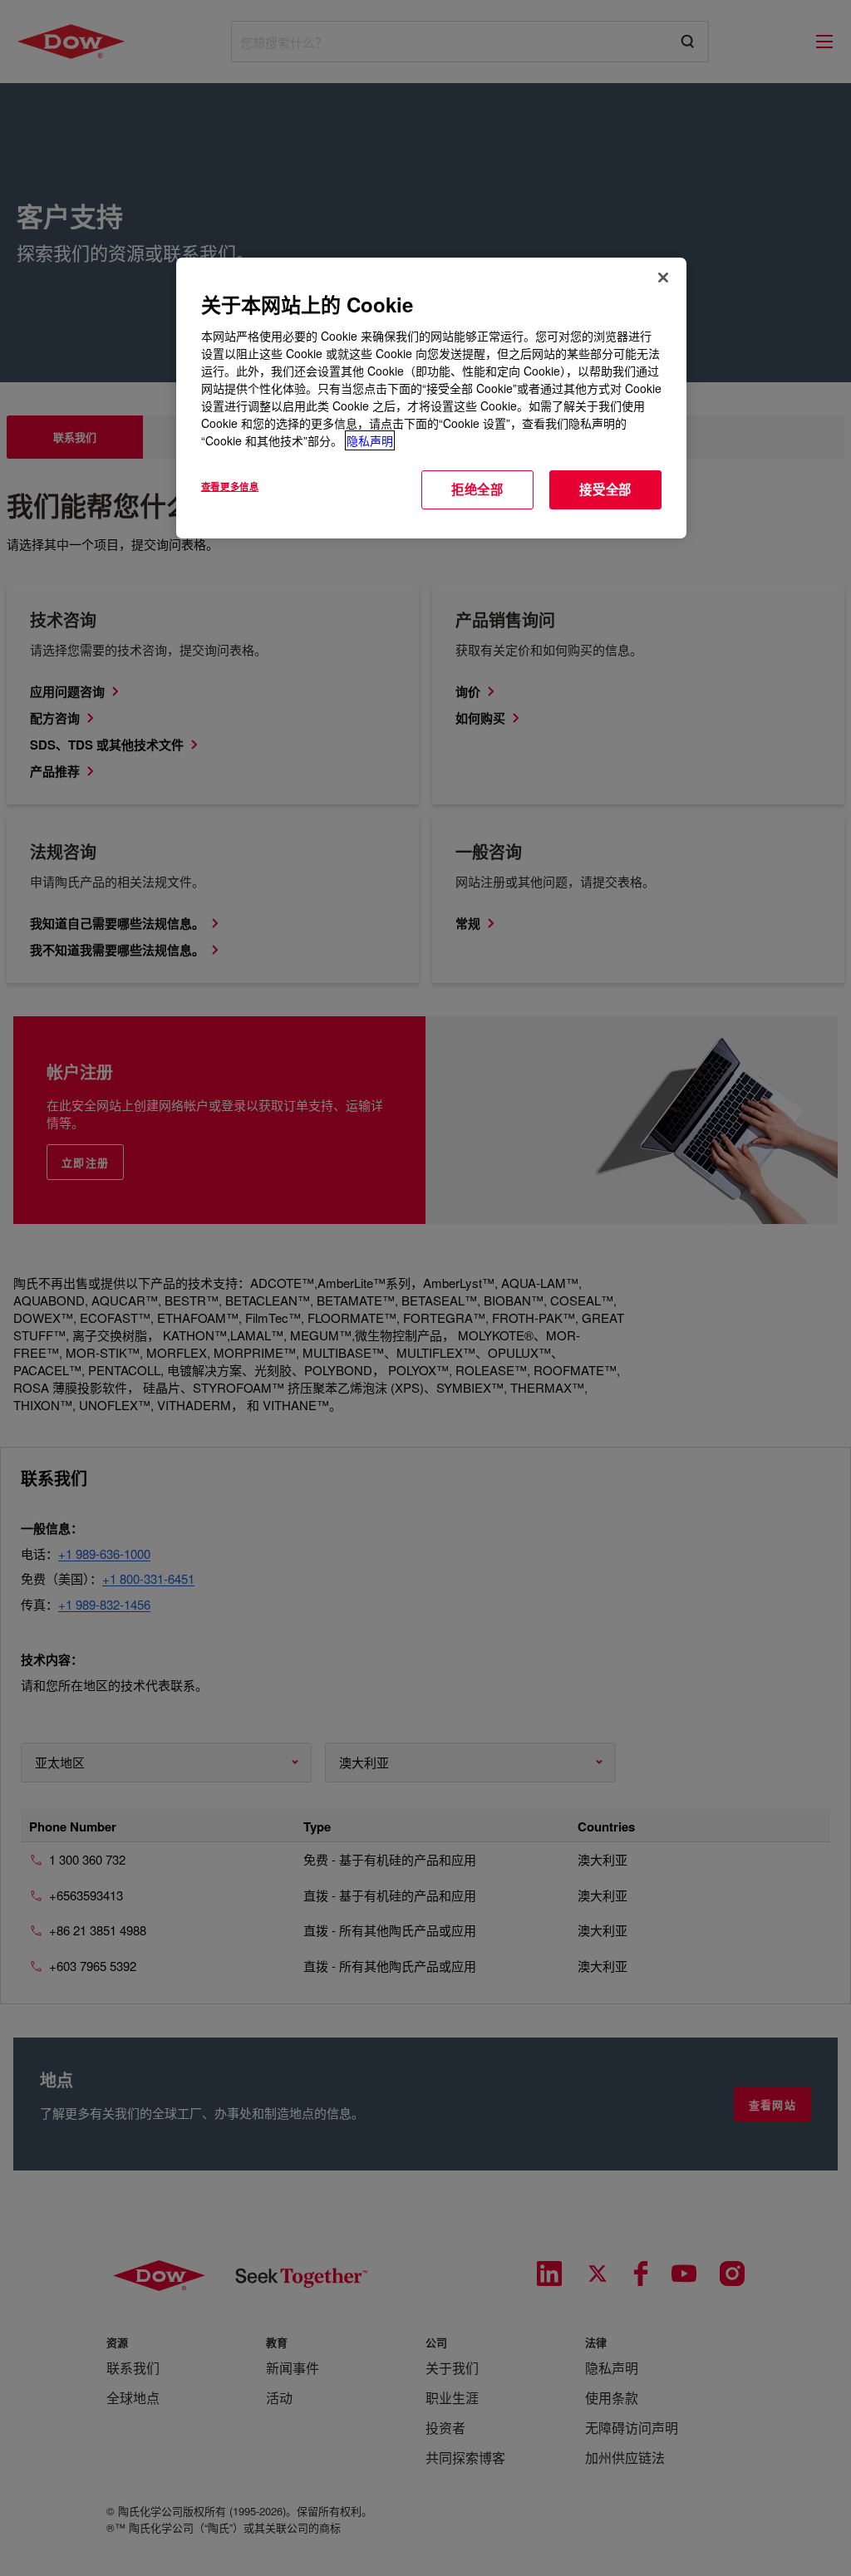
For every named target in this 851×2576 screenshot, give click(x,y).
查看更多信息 (230, 486)
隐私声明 (370, 440)
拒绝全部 (477, 489)
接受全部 (605, 489)
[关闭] (663, 278)
